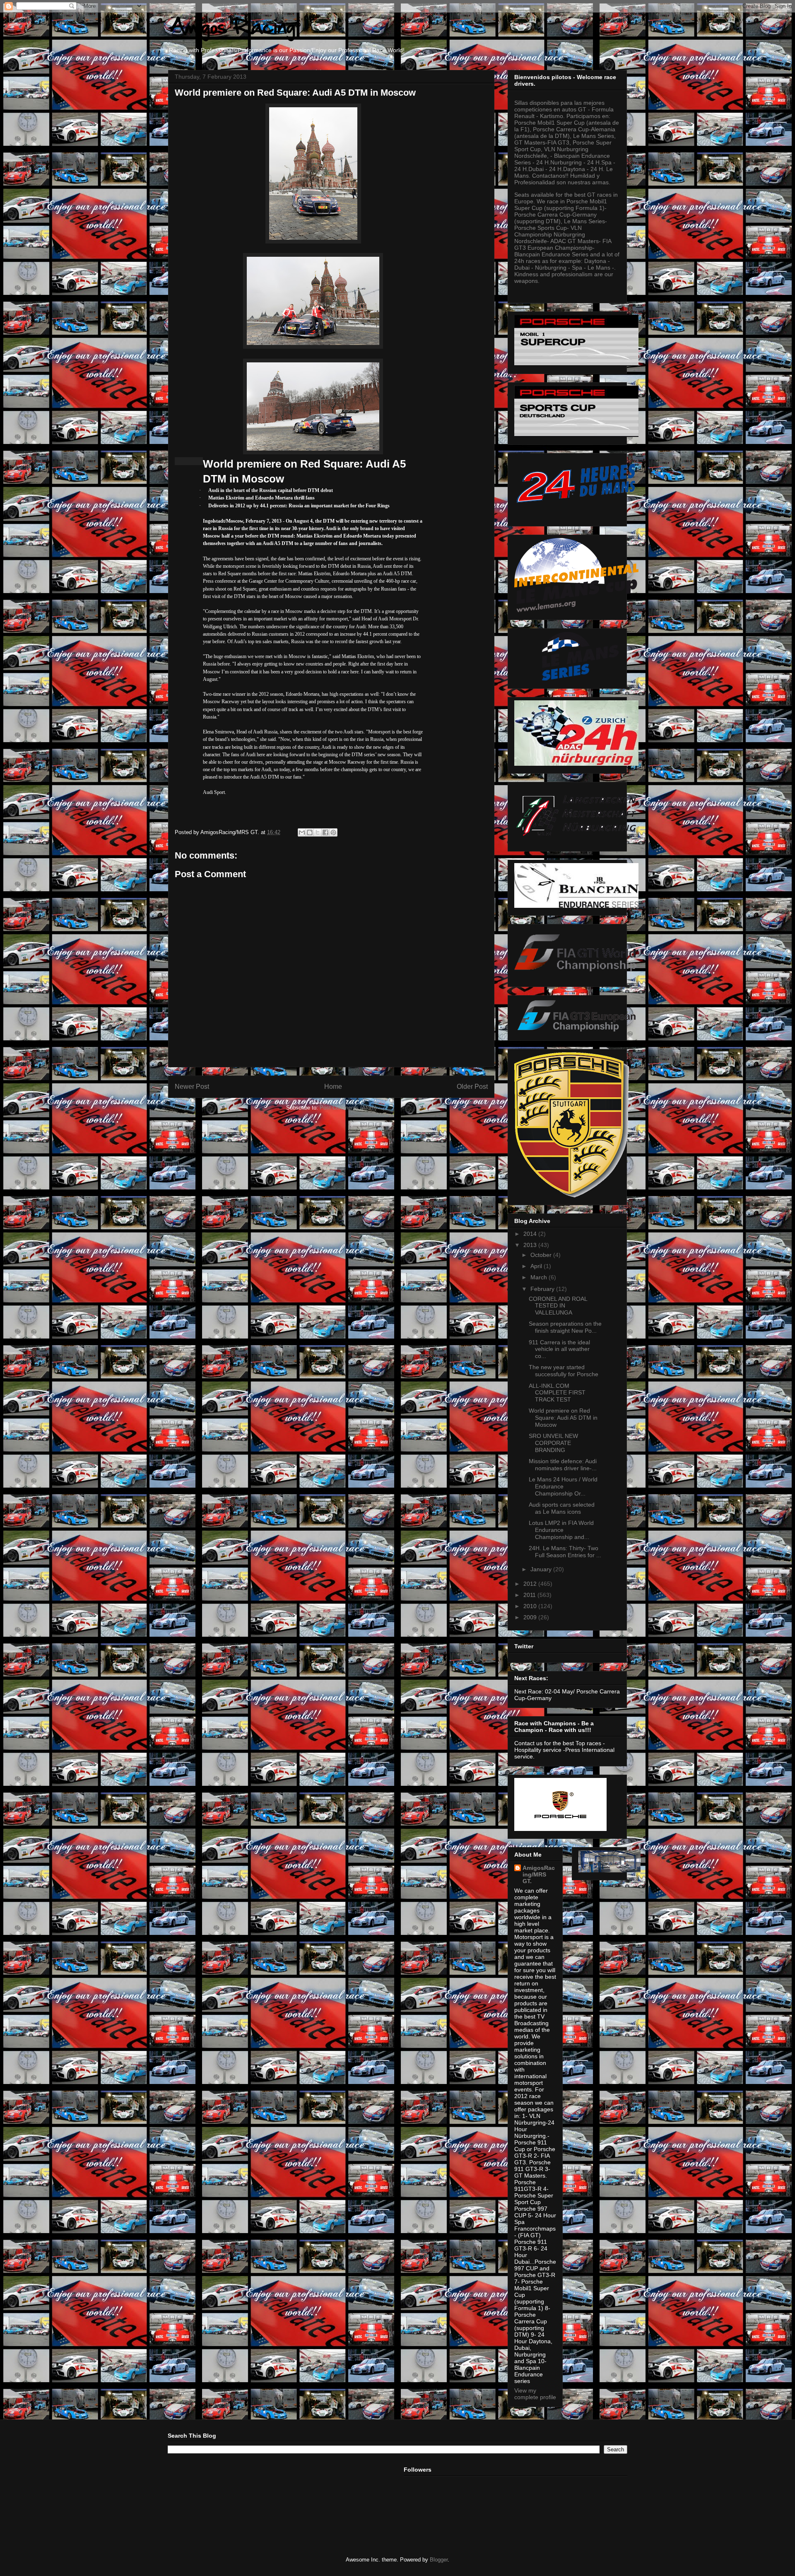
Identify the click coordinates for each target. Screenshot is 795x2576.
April (537, 1266)
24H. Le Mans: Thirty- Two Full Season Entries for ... (565, 1552)
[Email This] (302, 832)
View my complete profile (535, 2394)
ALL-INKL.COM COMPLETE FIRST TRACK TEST (557, 1393)
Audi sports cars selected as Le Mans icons (562, 1508)
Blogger (439, 2560)
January (542, 1569)
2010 (531, 1606)
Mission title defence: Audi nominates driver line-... (563, 1465)
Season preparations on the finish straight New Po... (565, 1327)
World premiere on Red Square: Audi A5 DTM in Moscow (563, 1418)
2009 (531, 1617)
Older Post (472, 1087)
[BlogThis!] (310, 832)
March (540, 1277)
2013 (531, 1245)
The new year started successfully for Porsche (564, 1371)
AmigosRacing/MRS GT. (539, 1874)
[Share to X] (318, 832)
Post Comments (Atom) (348, 1108)
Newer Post (192, 1087)
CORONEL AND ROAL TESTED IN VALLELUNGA (558, 1306)
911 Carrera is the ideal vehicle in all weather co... (559, 1349)
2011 (530, 1595)
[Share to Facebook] (325, 832)
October (542, 1255)
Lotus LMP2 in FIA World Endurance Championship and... (561, 1530)
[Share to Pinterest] (333, 832)
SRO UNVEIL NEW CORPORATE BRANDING (553, 1443)
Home (333, 1087)
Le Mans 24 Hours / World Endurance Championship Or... (563, 1486)
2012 (531, 1584)
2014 (531, 1234)
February (543, 1289)
